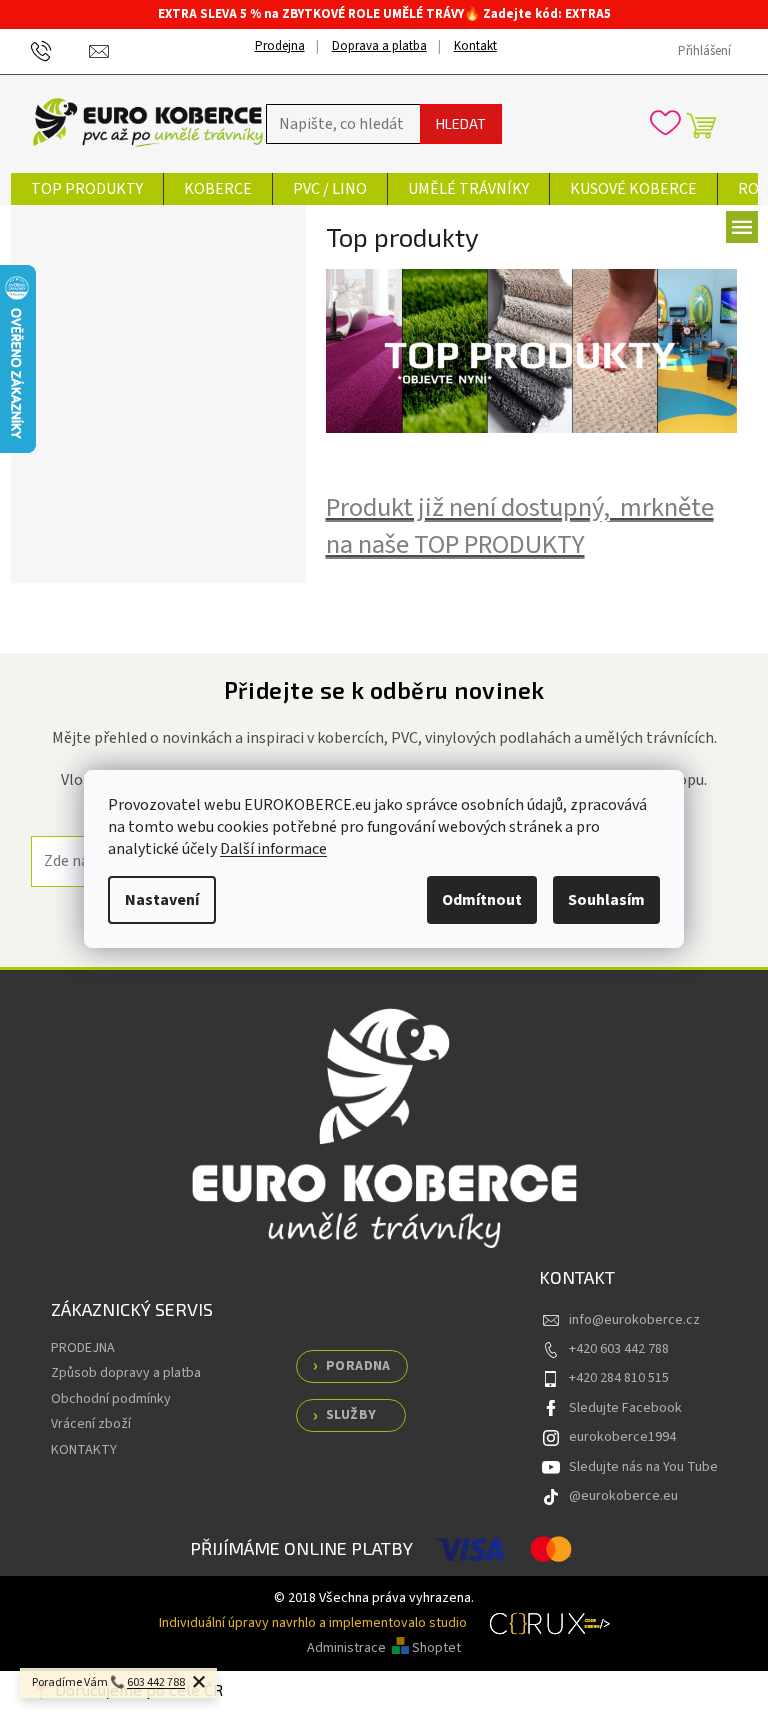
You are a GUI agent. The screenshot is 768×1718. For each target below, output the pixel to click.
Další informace (273, 849)
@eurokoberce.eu (623, 1496)
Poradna (358, 1366)
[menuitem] (87, 189)
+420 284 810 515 (619, 1378)
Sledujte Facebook (625, 1408)
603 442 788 (156, 1682)
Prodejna (280, 46)
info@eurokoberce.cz (634, 1320)
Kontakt (475, 46)
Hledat (461, 123)
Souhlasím (606, 900)
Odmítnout (482, 900)
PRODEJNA (83, 1348)
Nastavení (162, 900)
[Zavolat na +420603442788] (60, 51)
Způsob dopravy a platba (126, 1373)
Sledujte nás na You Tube (643, 1467)
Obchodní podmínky (111, 1399)
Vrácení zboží (91, 1424)
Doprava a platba (379, 46)
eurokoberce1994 (622, 1437)
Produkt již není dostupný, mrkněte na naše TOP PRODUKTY (520, 526)
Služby (351, 1415)
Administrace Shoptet (384, 1648)
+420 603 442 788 (619, 1349)
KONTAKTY (84, 1450)
